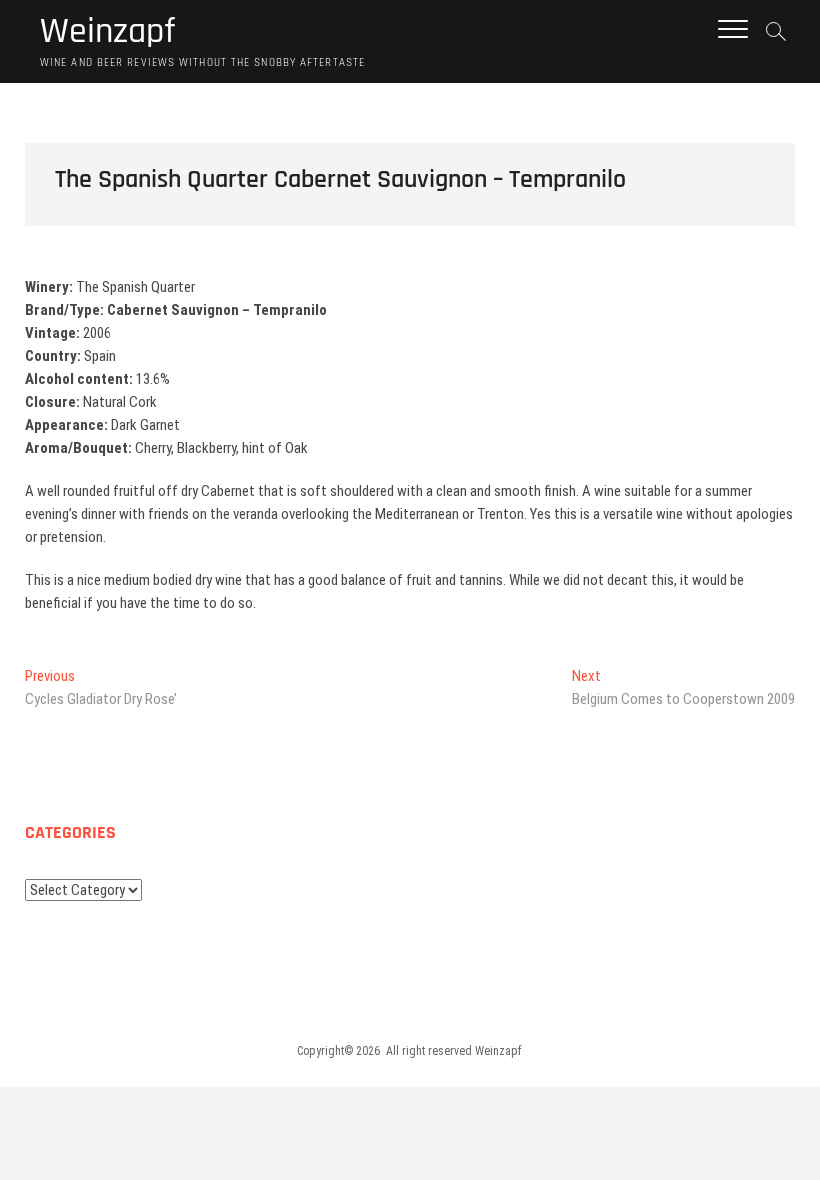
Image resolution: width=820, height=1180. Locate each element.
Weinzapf (107, 32)
